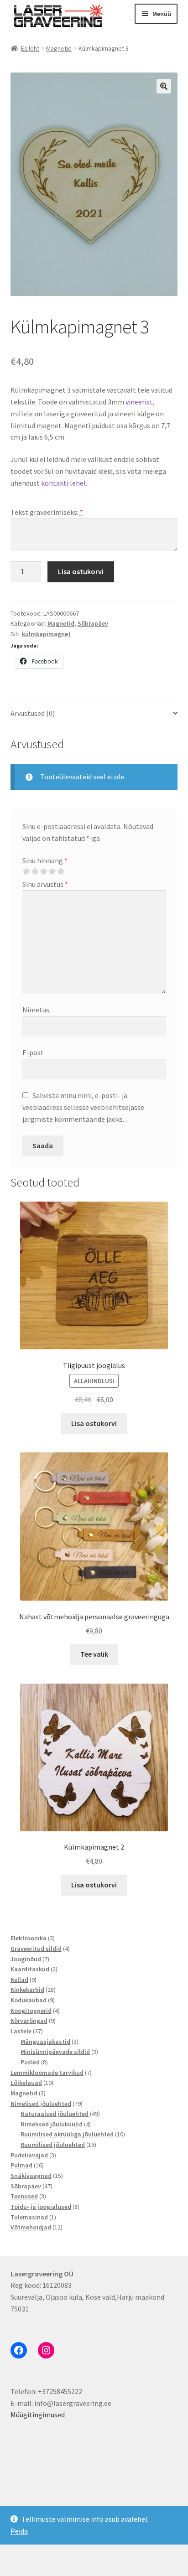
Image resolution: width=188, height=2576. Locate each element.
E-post (33, 1052)
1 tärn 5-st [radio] (26, 871)
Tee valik (94, 1654)
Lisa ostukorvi (81, 571)
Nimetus (36, 1010)
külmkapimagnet (46, 634)
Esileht (30, 48)
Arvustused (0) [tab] (33, 713)
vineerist (139, 402)
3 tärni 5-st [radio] (43, 871)
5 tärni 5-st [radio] (61, 871)
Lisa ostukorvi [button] (94, 1423)
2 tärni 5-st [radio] (35, 871)
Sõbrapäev (93, 623)
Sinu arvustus (45, 884)
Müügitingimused (38, 2415)
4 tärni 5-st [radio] (52, 871)
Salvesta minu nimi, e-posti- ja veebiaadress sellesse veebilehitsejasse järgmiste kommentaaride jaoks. (83, 1107)
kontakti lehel (63, 483)
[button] (164, 86)
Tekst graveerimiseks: (47, 512)
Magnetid (59, 48)
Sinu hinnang (45, 860)
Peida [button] (19, 2531)
